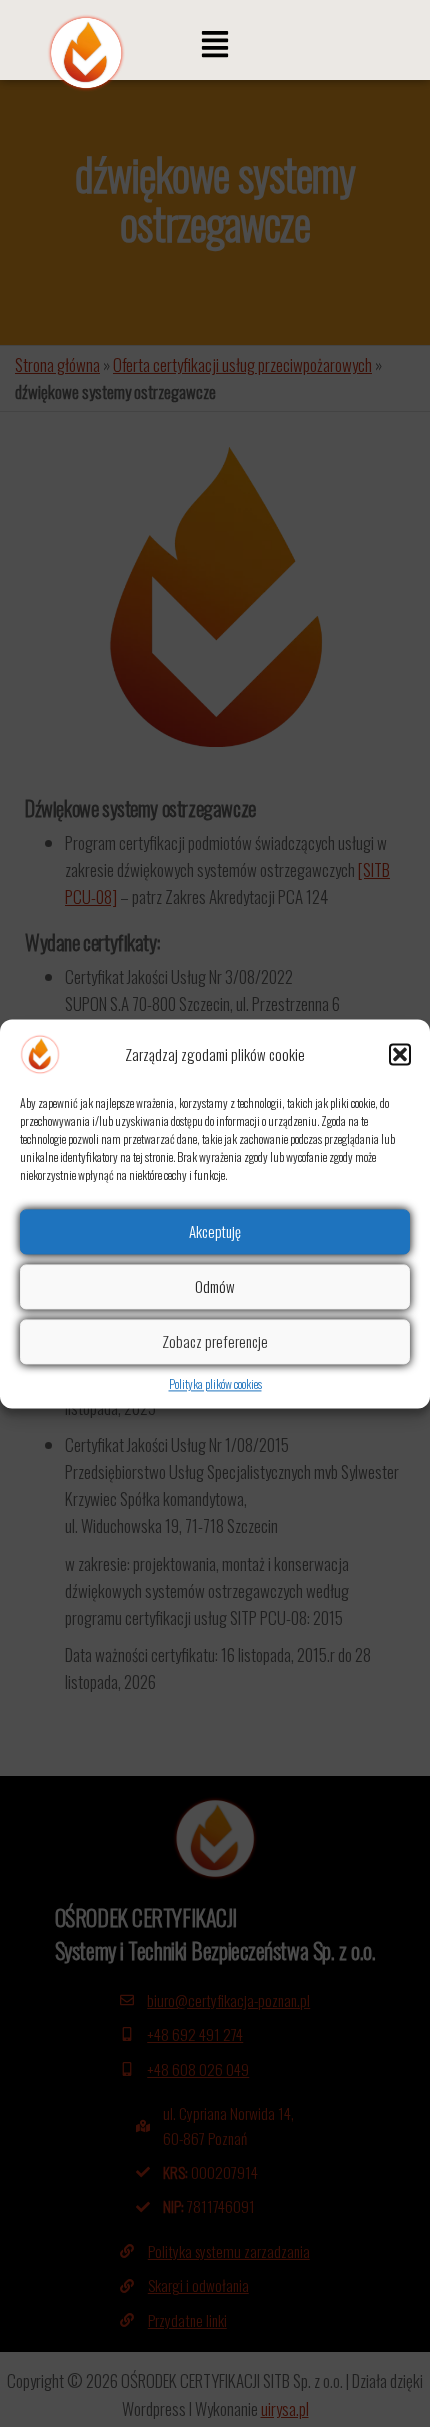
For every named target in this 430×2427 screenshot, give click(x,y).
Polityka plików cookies (215, 1383)
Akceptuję (215, 1231)
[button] (400, 1054)
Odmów (215, 1286)
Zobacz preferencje (215, 1341)
